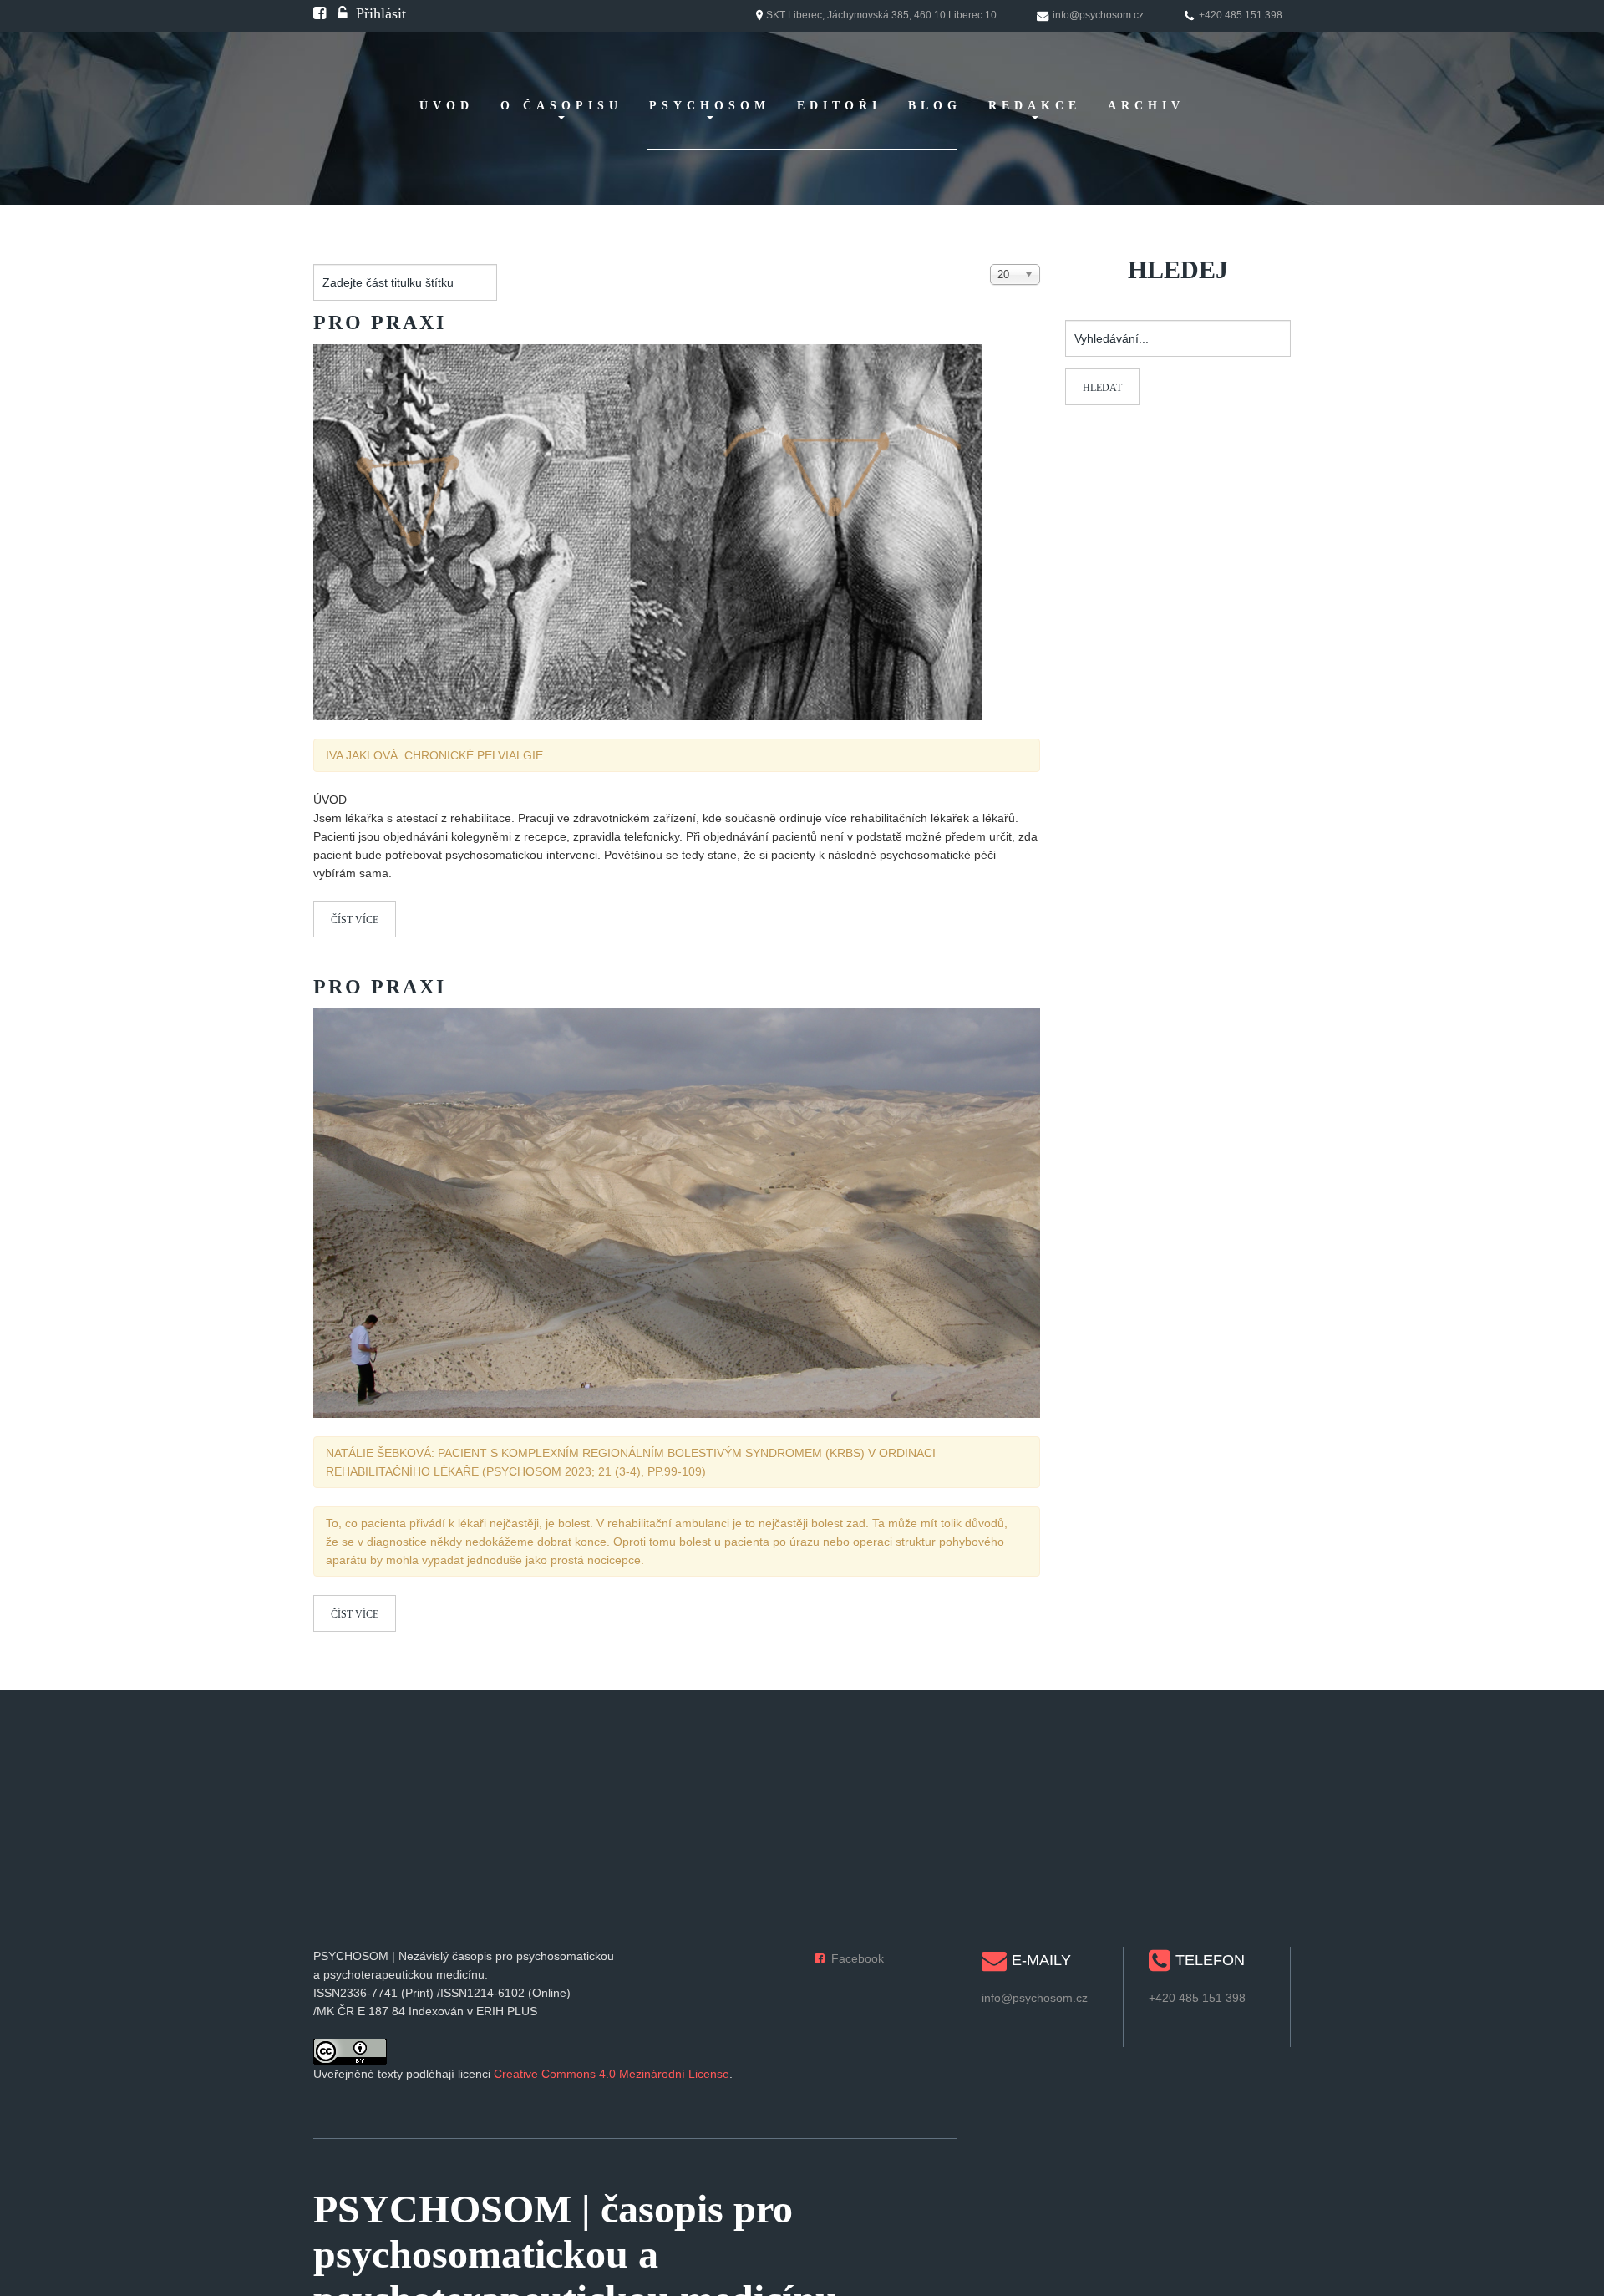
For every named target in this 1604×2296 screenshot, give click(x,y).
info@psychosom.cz (1035, 1998)
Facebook (858, 1958)
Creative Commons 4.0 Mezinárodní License (612, 2074)
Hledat (1102, 388)
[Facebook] (320, 13)
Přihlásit (381, 13)
